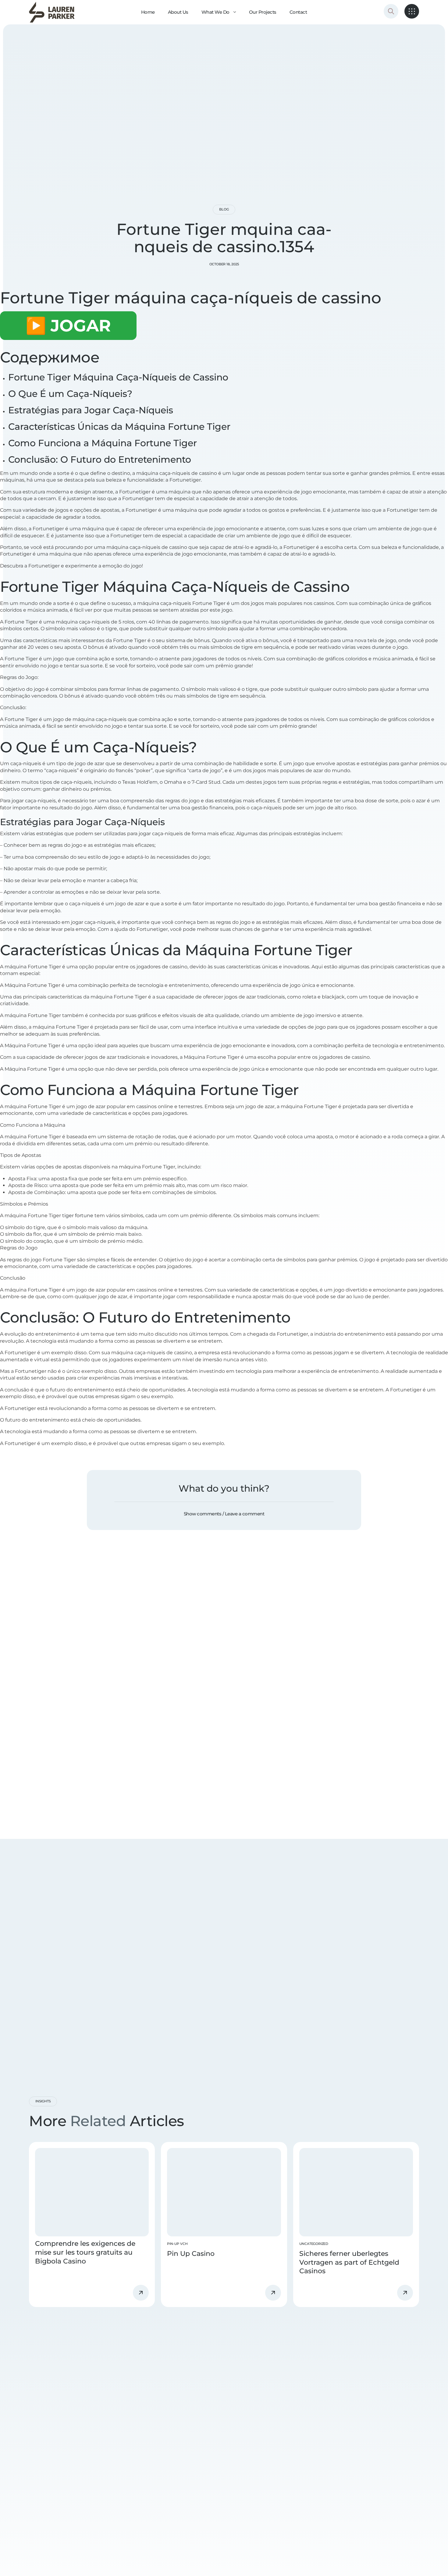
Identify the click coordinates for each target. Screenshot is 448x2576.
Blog (224, 209)
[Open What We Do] (235, 12)
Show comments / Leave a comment (224, 1514)
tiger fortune (78, 1216)
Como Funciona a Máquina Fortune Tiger (103, 443)
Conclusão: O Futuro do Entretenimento (100, 459)
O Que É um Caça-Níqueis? (70, 394)
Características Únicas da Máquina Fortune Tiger (119, 427)
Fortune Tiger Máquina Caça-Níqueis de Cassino (118, 377)
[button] (224, 1514)
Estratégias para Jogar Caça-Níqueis (91, 410)
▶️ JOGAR (68, 326)
